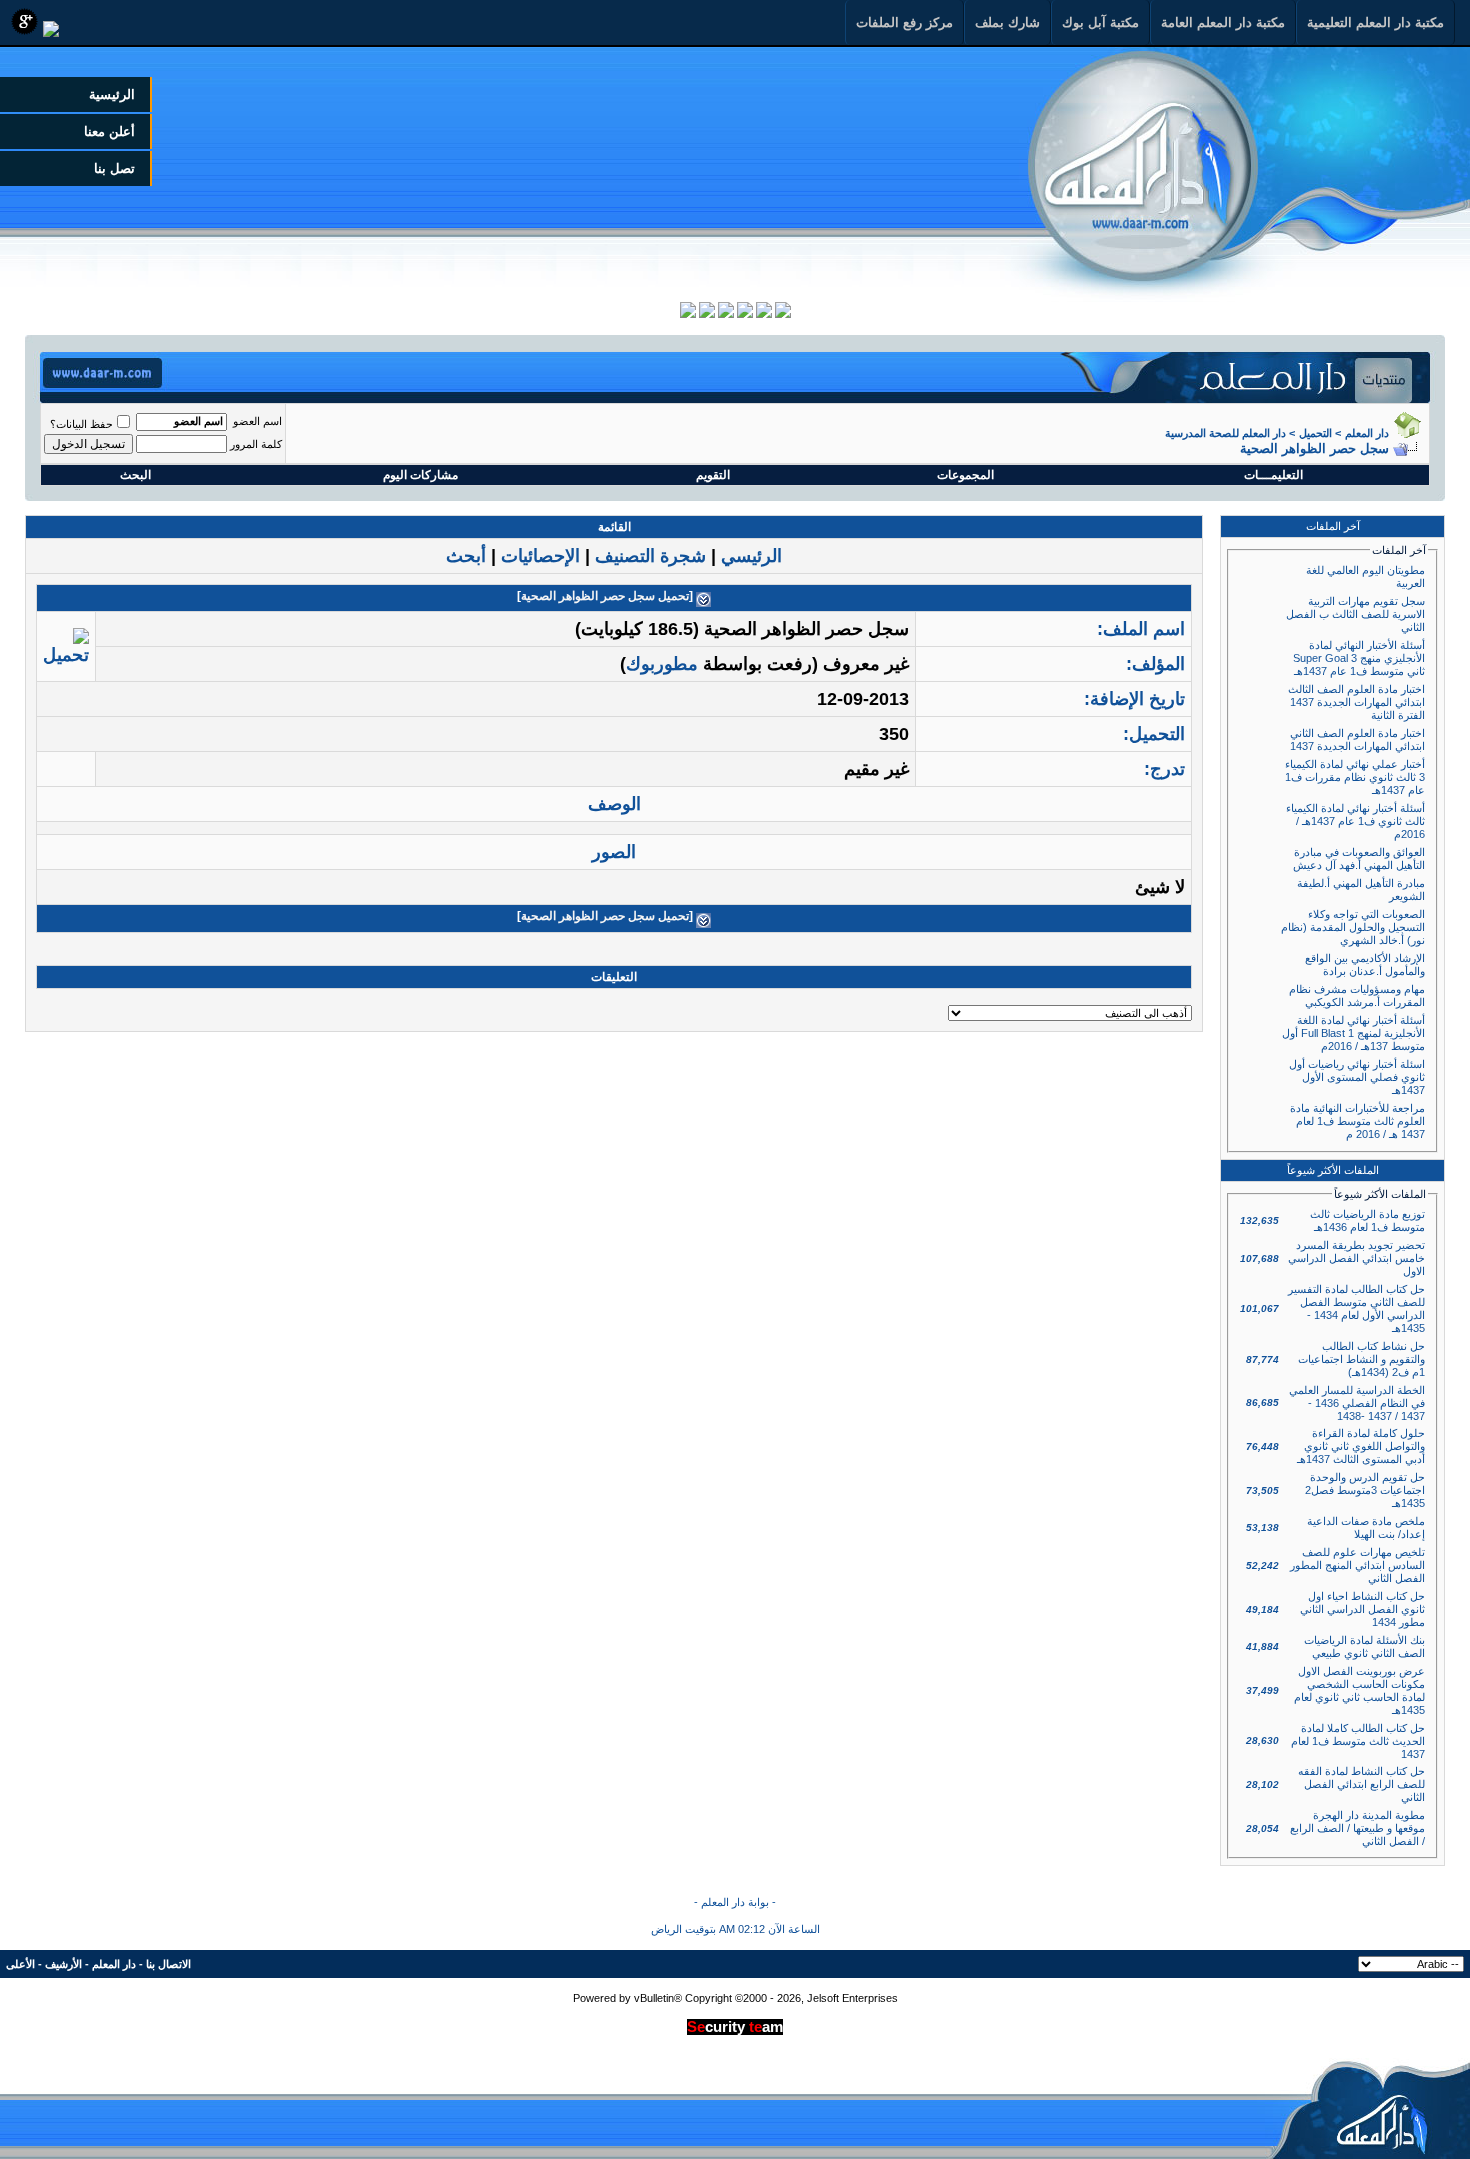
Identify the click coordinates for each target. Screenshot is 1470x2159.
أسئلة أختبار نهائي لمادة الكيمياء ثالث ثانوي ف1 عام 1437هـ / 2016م (1355, 821)
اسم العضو (257, 421)
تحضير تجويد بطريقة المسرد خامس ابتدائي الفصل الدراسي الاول (1356, 1258)
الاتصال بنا (168, 1964)
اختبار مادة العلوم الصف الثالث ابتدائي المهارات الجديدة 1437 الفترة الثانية (1356, 702)
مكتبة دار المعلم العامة (1223, 22)
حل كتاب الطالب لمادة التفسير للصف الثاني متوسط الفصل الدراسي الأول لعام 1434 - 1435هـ (1356, 1308)
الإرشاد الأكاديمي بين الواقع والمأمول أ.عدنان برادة (1365, 964)
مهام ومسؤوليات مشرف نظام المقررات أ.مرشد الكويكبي (1357, 995)
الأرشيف (63, 1964)
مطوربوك (662, 664)
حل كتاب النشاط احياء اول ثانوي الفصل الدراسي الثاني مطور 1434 (1362, 1609)
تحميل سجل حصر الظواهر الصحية (605, 596)
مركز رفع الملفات (904, 22)
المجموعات (965, 475)
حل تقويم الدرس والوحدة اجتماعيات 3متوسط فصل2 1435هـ (1365, 1490)
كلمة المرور (256, 444)
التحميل (1315, 433)
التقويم (713, 475)
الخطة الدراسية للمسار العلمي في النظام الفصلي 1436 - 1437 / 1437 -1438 (1357, 1403)
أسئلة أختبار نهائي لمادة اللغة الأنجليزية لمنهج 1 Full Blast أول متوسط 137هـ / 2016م (1353, 1033)
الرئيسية (112, 94)
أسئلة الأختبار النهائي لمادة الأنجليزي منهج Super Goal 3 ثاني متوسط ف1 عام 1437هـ (1359, 658)
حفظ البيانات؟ (81, 424)
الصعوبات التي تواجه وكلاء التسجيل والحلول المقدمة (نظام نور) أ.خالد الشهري (1353, 927)
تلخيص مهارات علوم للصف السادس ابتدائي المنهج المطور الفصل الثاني (1357, 1565)
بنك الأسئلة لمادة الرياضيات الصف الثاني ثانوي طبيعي (1364, 1646)
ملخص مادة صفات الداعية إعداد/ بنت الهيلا (1366, 1527)
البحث (135, 475)
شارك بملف (1007, 22)
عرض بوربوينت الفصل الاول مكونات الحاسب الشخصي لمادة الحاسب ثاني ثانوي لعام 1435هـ (1359, 1690)
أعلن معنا (109, 131)
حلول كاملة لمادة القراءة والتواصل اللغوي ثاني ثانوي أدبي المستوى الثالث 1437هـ (1361, 1446)
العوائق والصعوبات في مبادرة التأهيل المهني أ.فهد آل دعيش (1359, 858)
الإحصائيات (540, 556)
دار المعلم (1367, 433)
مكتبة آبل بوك (1100, 22)
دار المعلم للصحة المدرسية (1225, 433)
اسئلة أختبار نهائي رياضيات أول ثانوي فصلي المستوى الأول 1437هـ (1357, 1077)
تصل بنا (114, 168)
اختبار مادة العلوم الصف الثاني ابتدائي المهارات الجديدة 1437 (1357, 739)
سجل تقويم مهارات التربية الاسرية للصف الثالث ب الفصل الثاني (1355, 614)
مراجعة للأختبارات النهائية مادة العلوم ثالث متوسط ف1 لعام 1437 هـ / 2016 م (1357, 1121)
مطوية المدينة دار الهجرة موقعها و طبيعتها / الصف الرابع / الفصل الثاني (1357, 1828)
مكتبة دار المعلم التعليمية (1375, 22)
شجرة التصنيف (650, 556)
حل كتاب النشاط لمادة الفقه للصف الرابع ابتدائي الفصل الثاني (1361, 1784)
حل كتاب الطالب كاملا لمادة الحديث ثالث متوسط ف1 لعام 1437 (1358, 1741)
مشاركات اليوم (420, 475)
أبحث (466, 556)
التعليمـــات (1273, 475)
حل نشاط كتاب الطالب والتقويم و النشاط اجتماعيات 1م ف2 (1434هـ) (1361, 1359)
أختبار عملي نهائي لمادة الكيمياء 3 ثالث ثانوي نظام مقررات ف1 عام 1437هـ (1355, 777)
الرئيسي (751, 556)
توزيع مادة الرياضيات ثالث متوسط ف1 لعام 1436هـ (1367, 1220)
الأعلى (20, 1964)
